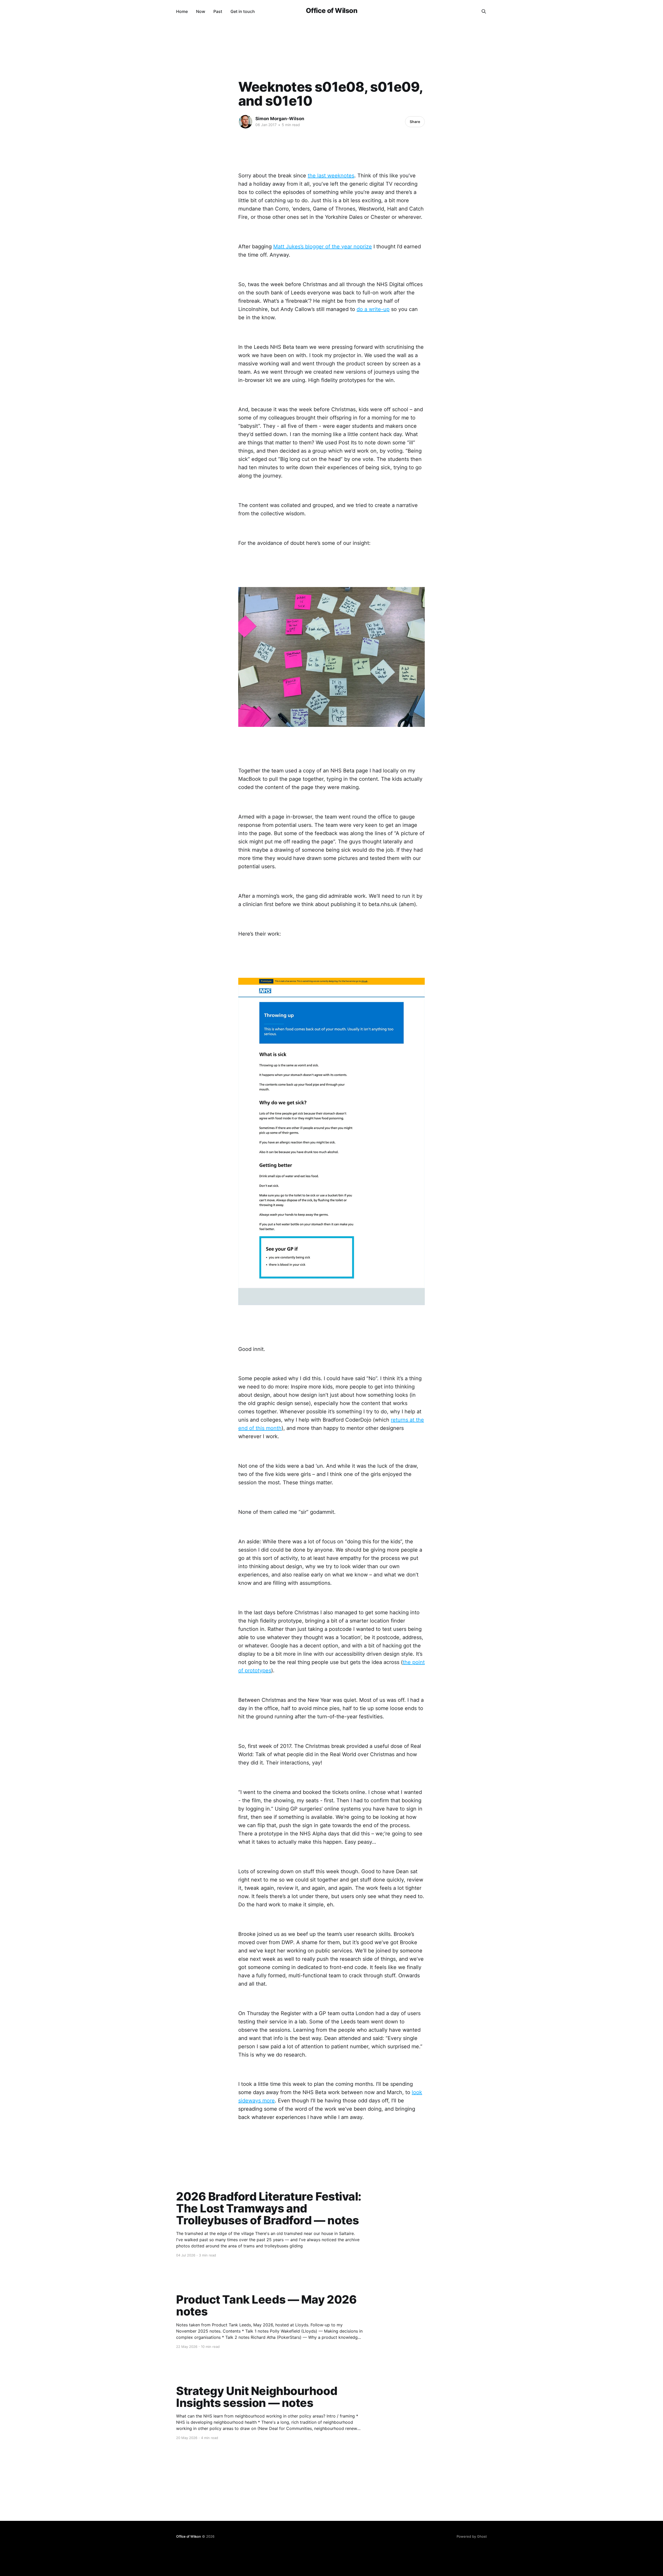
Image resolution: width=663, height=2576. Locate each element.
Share (415, 122)
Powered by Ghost (472, 2536)
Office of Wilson (332, 11)
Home (182, 11)
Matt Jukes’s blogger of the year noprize (323, 247)
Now (201, 11)
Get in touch (243, 11)
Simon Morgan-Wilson (280, 119)
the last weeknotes (331, 176)
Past (218, 11)
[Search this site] (484, 11)
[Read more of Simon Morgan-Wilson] (246, 122)
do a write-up (373, 309)
